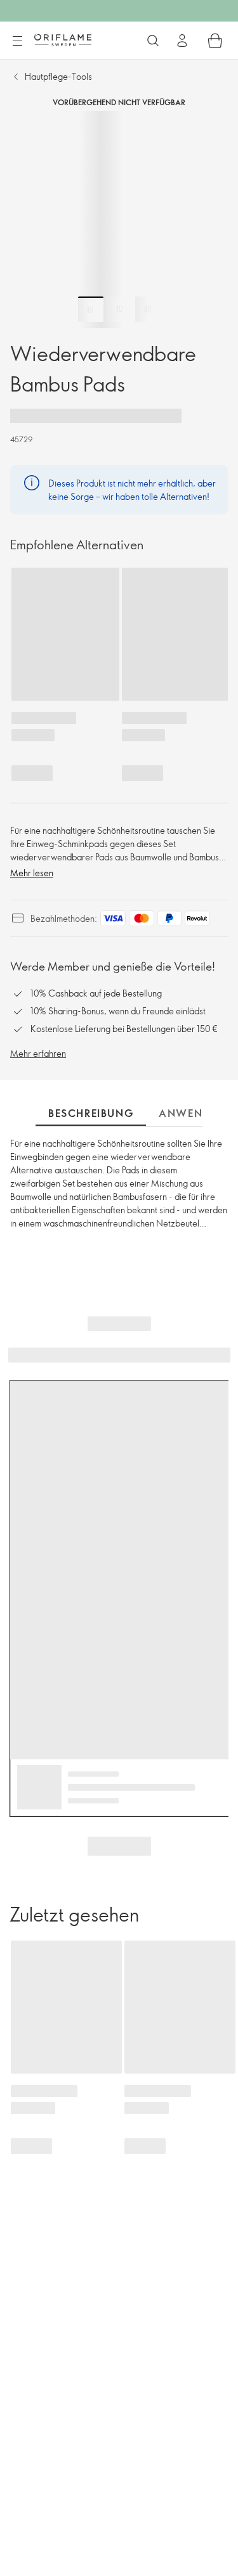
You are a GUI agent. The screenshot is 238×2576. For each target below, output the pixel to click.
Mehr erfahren (38, 1053)
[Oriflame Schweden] (63, 40)
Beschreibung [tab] (91, 1113)
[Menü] (17, 41)
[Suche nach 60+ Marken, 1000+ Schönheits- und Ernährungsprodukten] (153, 41)
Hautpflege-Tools (58, 76)
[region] (119, 220)
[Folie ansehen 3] (148, 309)
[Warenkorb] (215, 41)
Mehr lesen (32, 873)
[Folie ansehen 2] (119, 309)
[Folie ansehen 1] (91, 309)
